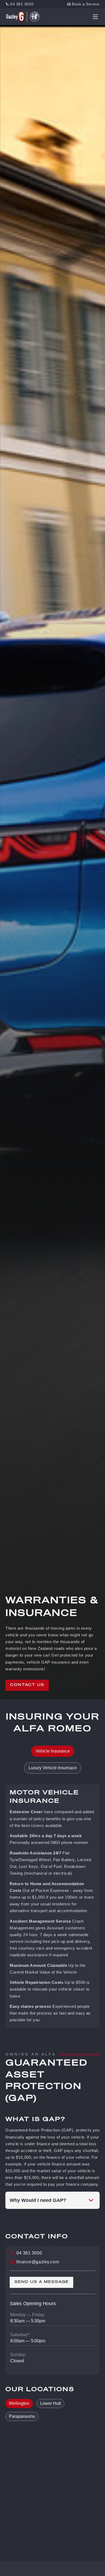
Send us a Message (41, 2282)
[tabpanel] (52, 1906)
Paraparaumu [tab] (22, 2416)
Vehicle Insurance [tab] (53, 1751)
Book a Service (86, 4)
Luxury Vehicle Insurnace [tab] (53, 1768)
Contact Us (27, 1685)
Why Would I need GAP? (38, 2200)
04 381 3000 (22, 4)
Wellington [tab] (19, 2403)
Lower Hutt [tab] (50, 2403)
